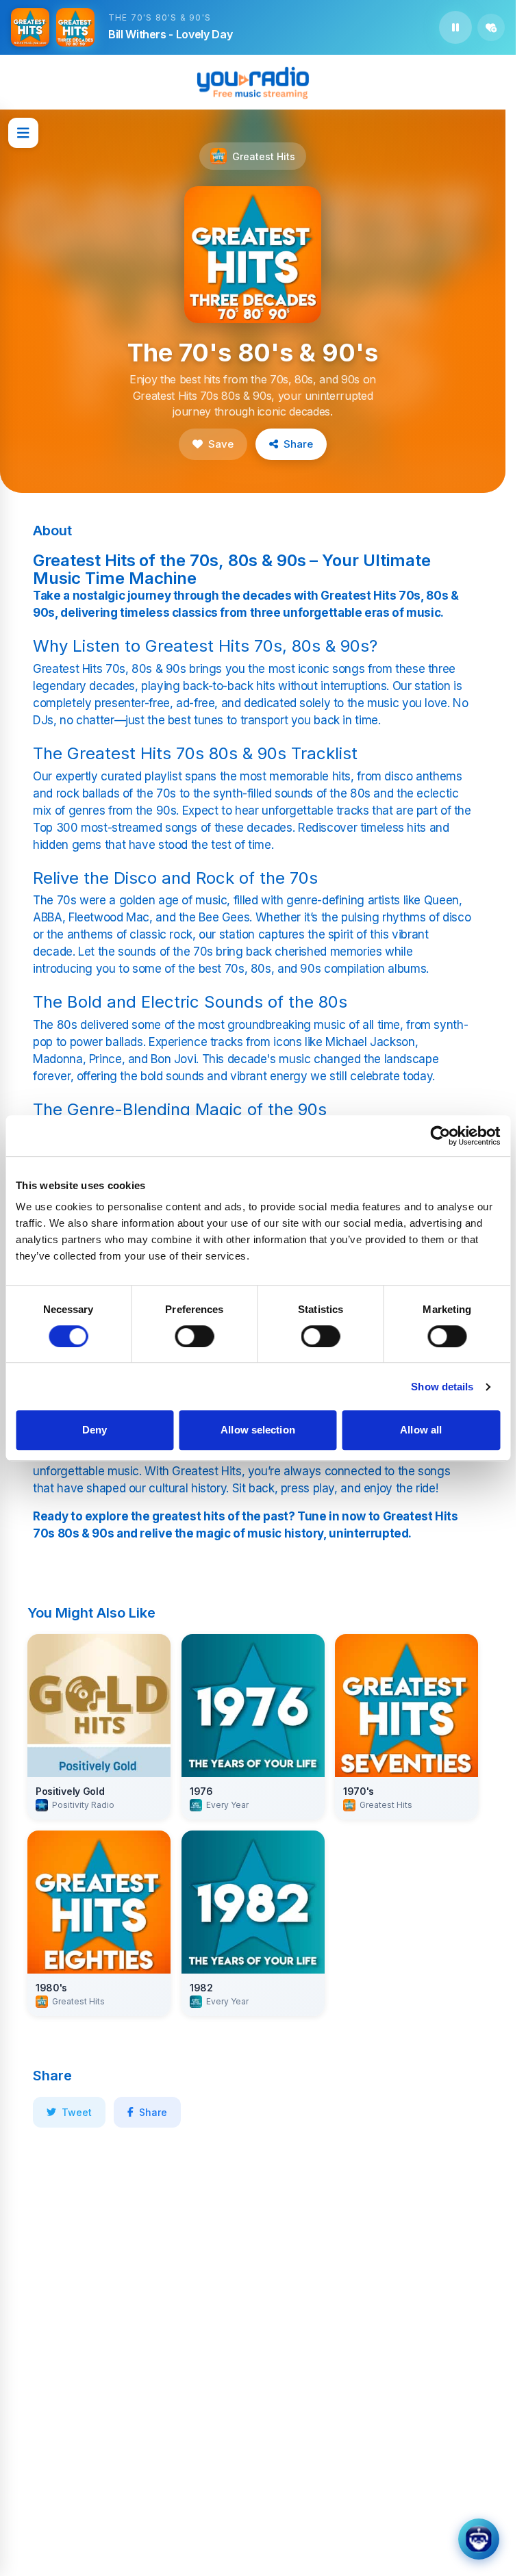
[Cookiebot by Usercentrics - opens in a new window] (440, 1136)
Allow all (421, 1430)
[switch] (194, 1336)
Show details (442, 1387)
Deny (95, 1430)
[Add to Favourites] (491, 27)
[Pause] (455, 27)
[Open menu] (23, 133)
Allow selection (258, 1430)
